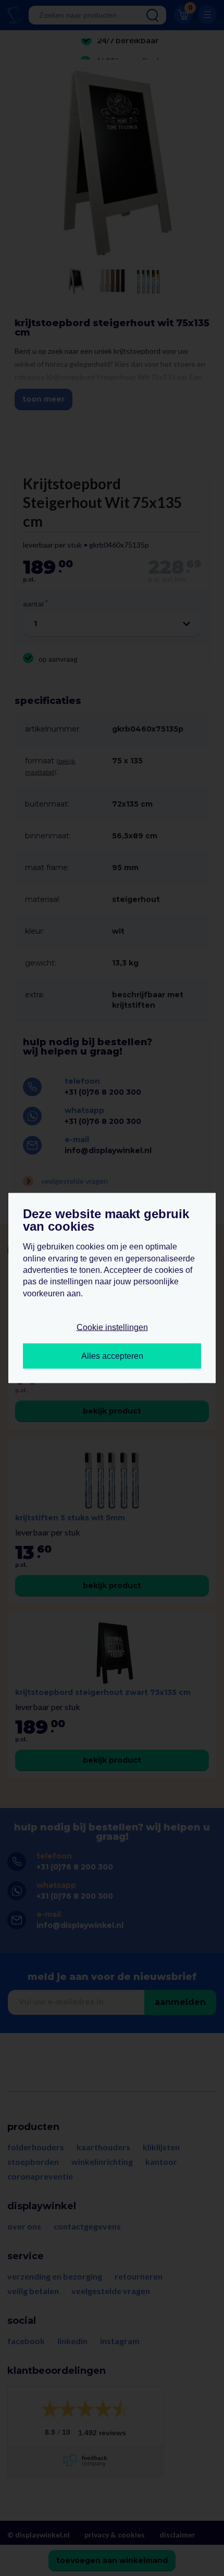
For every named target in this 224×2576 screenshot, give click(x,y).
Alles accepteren (112, 1355)
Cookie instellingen (112, 1327)
